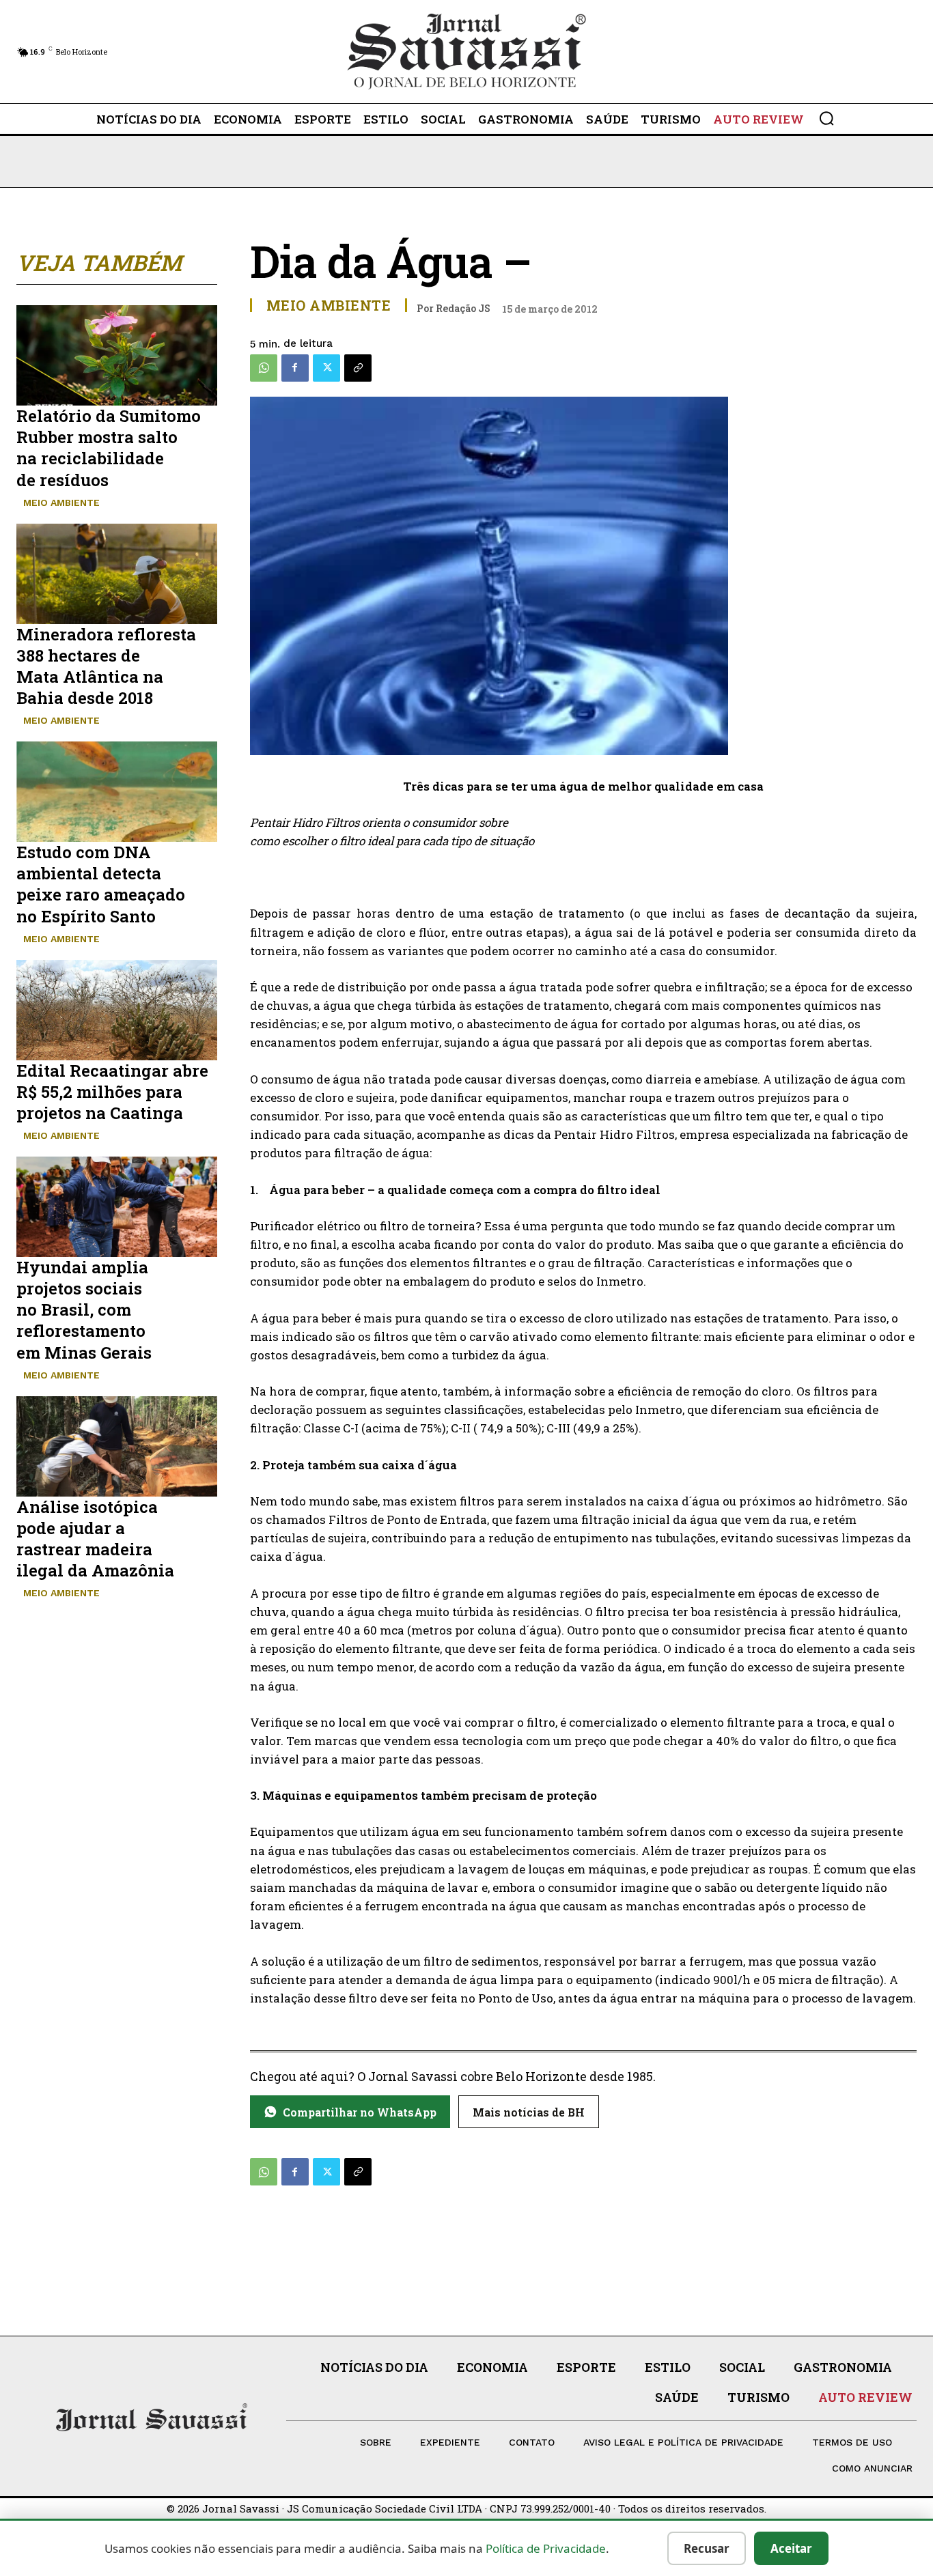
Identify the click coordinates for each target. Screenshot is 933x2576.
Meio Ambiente (61, 503)
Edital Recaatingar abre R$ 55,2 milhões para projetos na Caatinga (112, 1092)
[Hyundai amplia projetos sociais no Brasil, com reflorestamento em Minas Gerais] (117, 1207)
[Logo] (467, 52)
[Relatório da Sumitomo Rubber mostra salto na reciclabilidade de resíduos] (117, 355)
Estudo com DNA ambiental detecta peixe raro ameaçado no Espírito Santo (101, 884)
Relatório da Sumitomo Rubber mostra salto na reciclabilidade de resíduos (109, 448)
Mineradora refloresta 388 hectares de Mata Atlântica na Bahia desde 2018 (106, 666)
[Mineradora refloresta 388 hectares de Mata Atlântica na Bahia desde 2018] (117, 574)
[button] (826, 118)
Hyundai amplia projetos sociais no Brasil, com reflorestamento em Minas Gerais (84, 1310)
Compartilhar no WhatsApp (360, 2112)
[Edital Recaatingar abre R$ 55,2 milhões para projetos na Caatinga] (117, 1010)
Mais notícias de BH (529, 2112)
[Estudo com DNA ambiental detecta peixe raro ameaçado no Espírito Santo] (117, 792)
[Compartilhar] (358, 368)
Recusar (707, 2548)
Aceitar (791, 2548)
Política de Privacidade (546, 2548)
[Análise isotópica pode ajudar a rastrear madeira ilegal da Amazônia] (117, 1446)
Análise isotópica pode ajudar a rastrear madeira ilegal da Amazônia (95, 1539)
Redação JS (463, 308)
